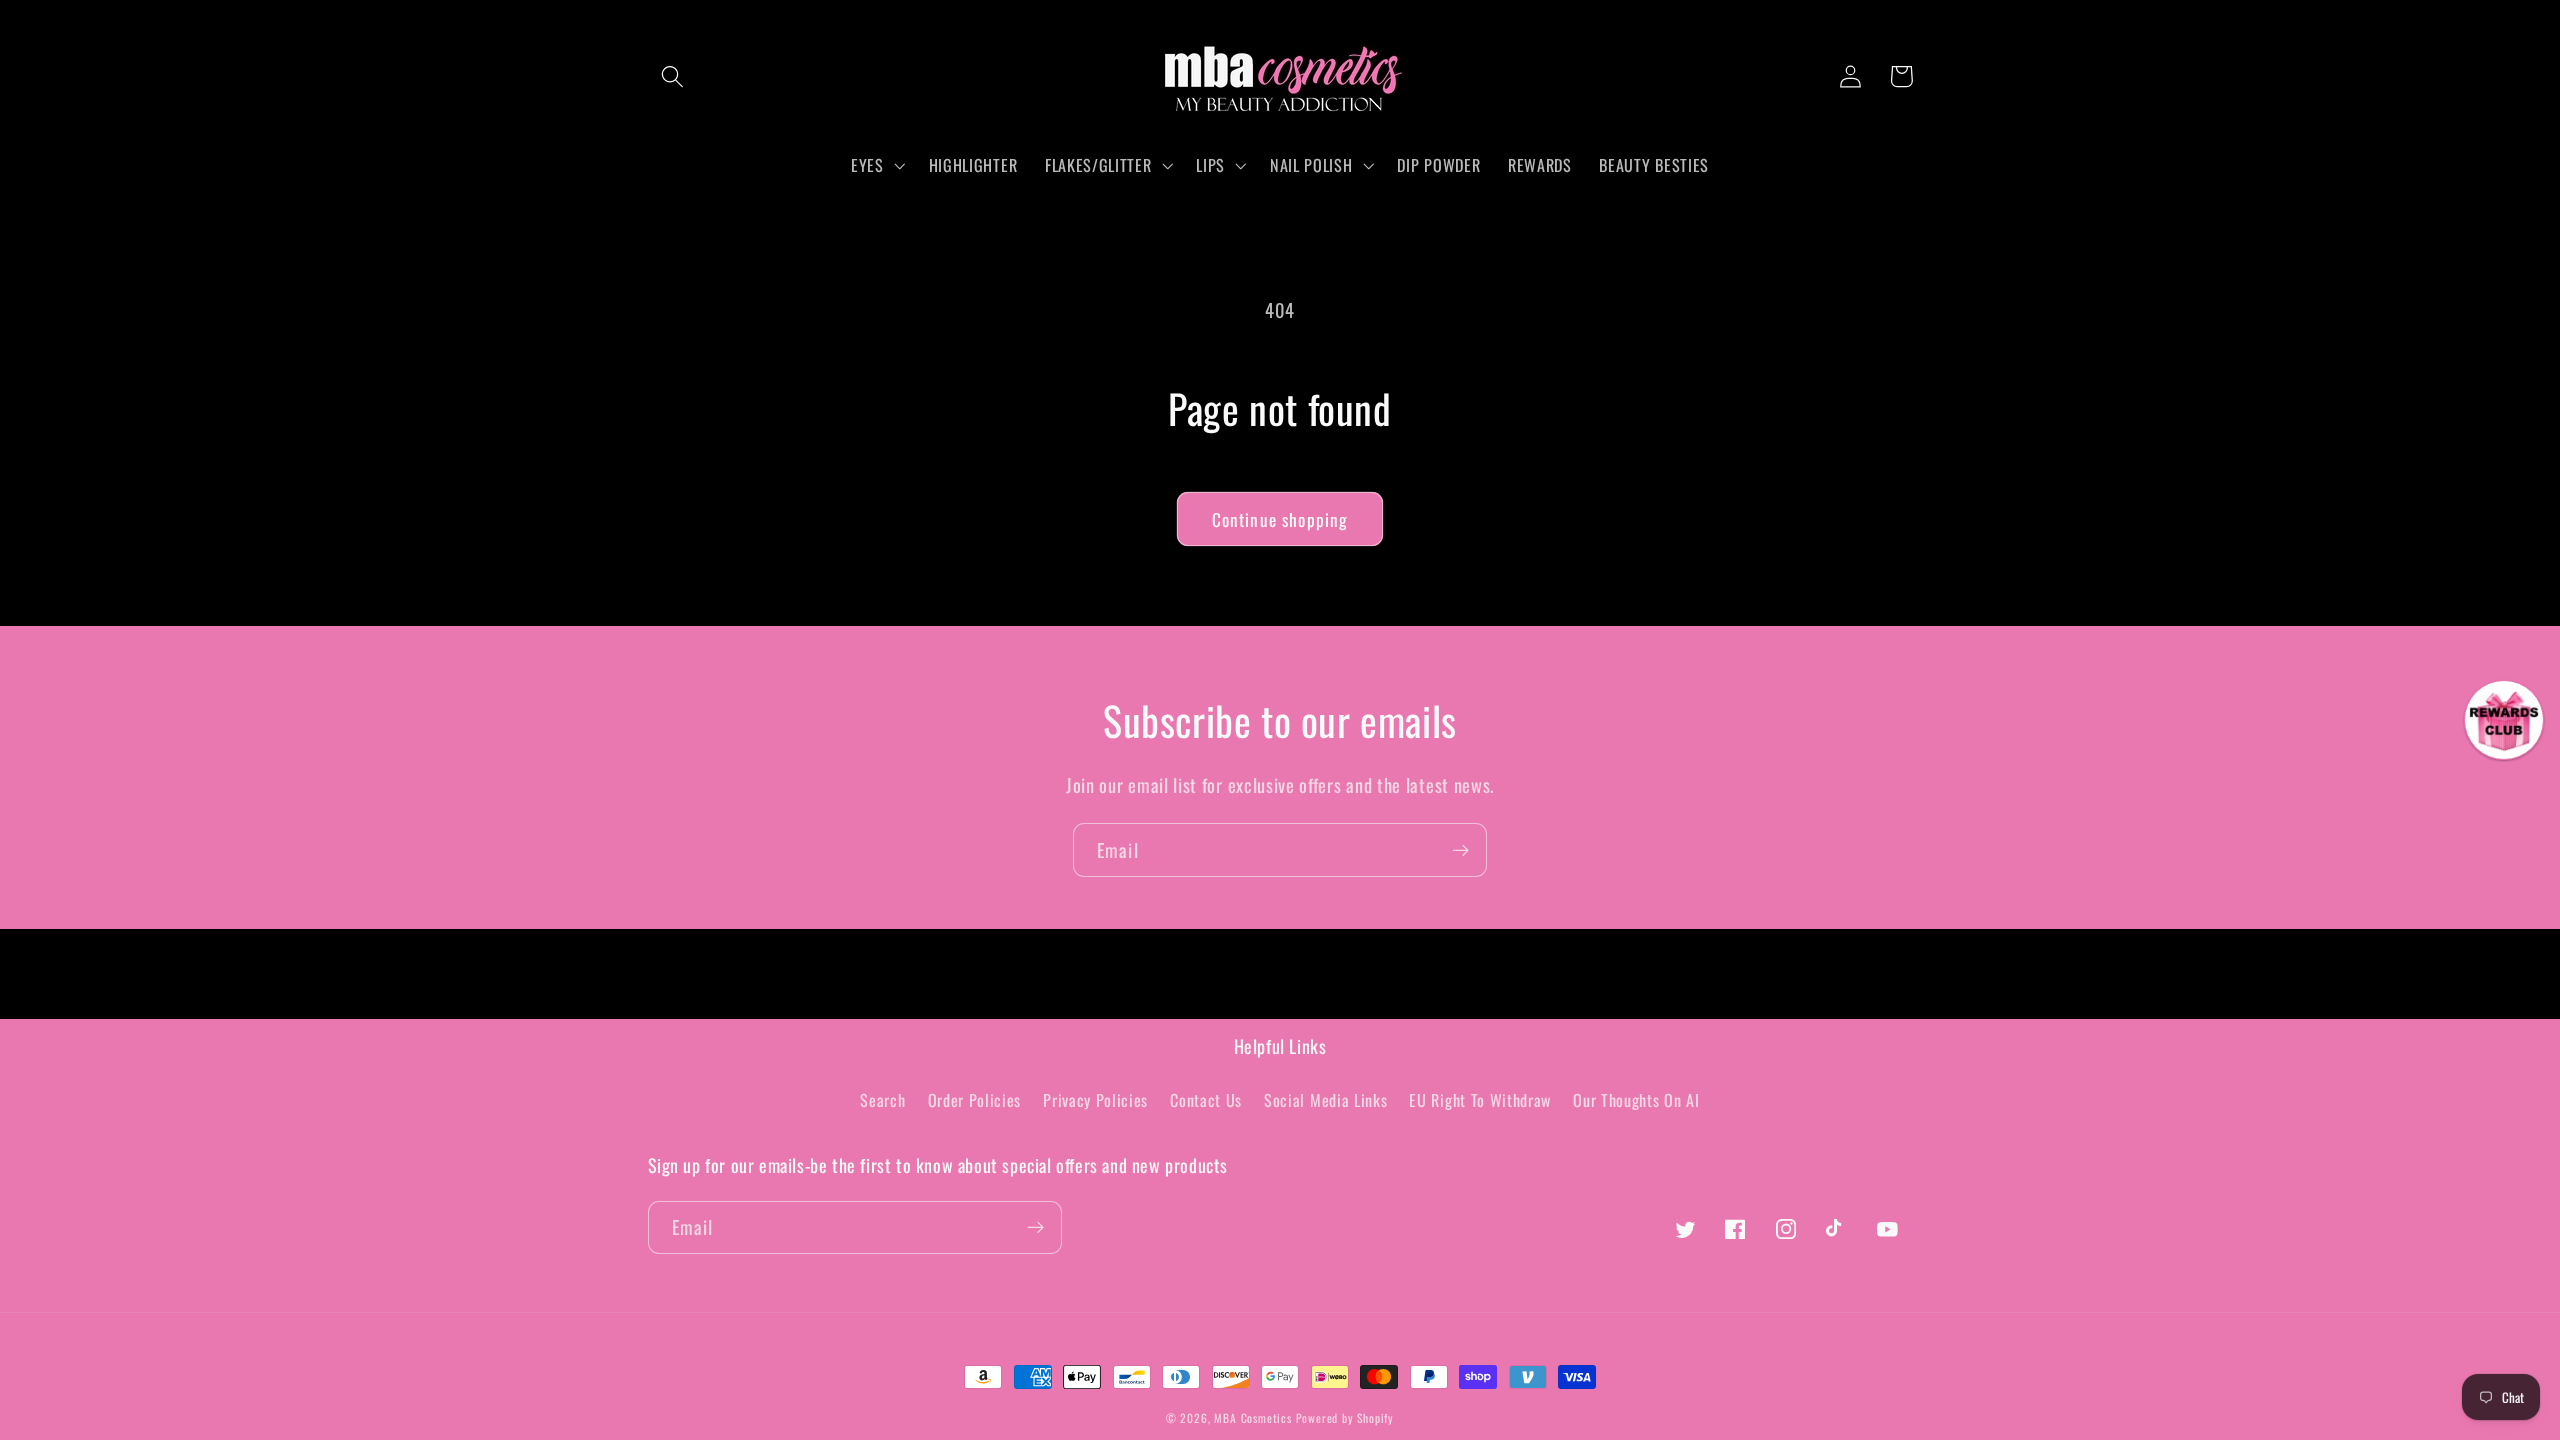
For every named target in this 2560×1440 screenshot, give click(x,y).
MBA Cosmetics (1254, 1417)
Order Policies (975, 1100)
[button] (673, 76)
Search (882, 1100)
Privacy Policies (1095, 1100)
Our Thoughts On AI (1636, 1100)
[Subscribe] (1460, 850)
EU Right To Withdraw (1480, 1100)
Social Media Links (1325, 1100)
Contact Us (1206, 1100)
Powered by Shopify (1345, 1417)
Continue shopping (1280, 519)
